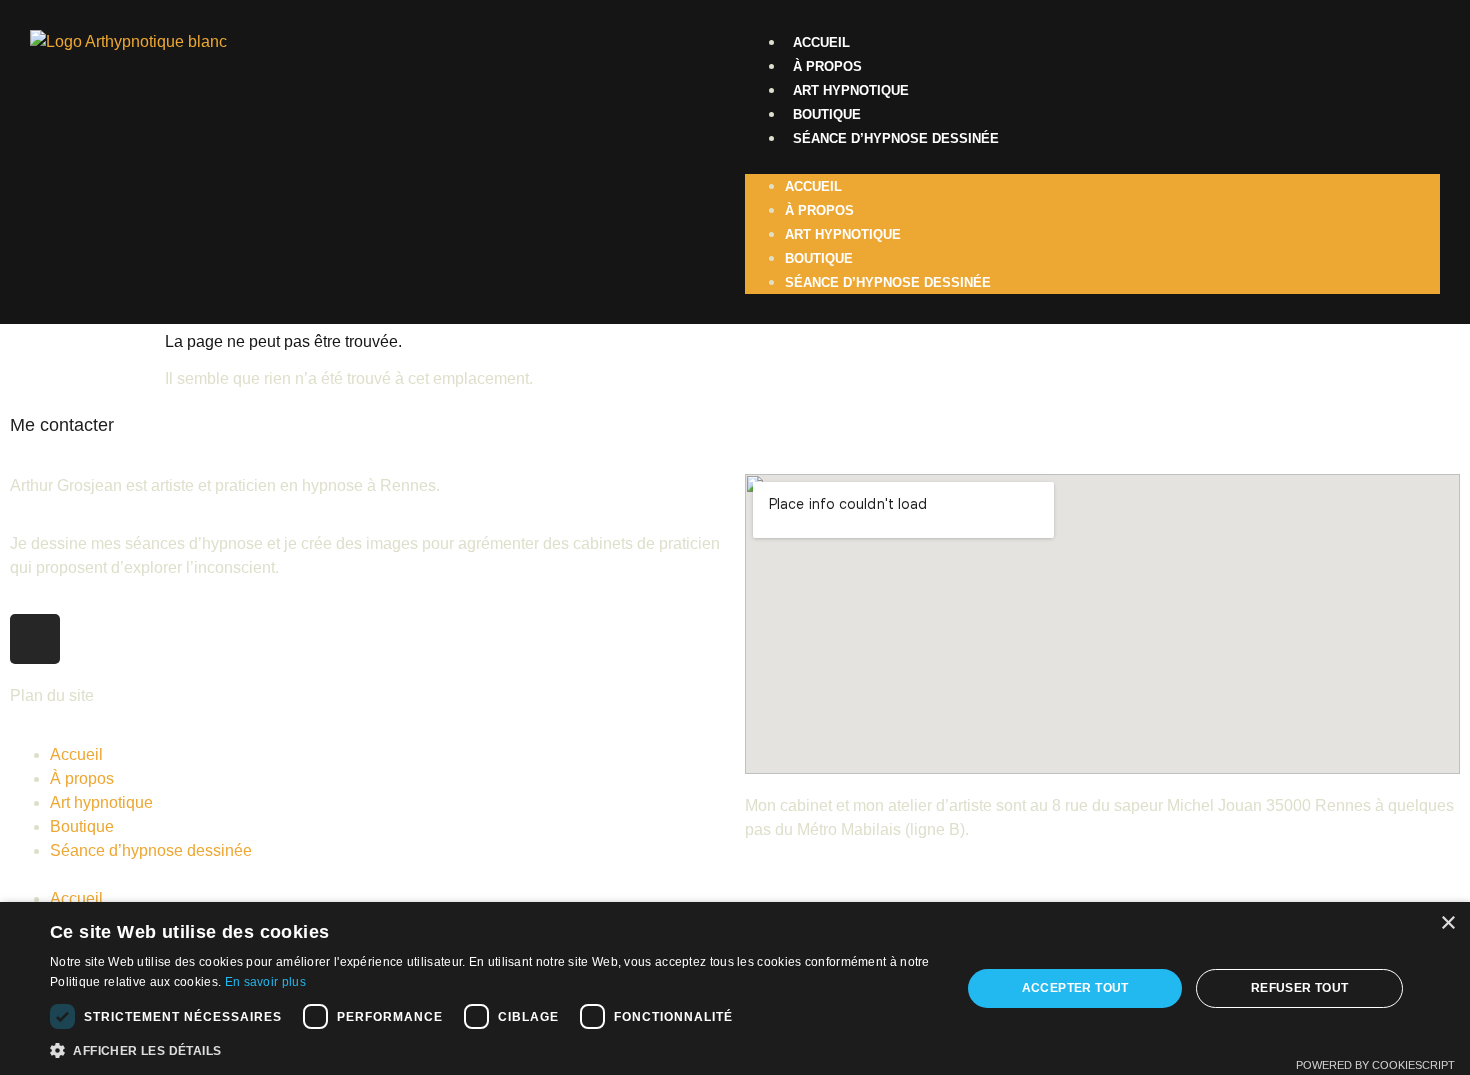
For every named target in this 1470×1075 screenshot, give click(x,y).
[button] (1092, 162)
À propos (827, 66)
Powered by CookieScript (1375, 1065)
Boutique (827, 114)
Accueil (821, 42)
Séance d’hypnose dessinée (896, 138)
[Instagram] (35, 639)
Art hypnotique (851, 90)
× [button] (1447, 923)
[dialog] (735, 988)
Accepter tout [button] (1075, 988)
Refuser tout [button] (1300, 988)
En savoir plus (265, 982)
